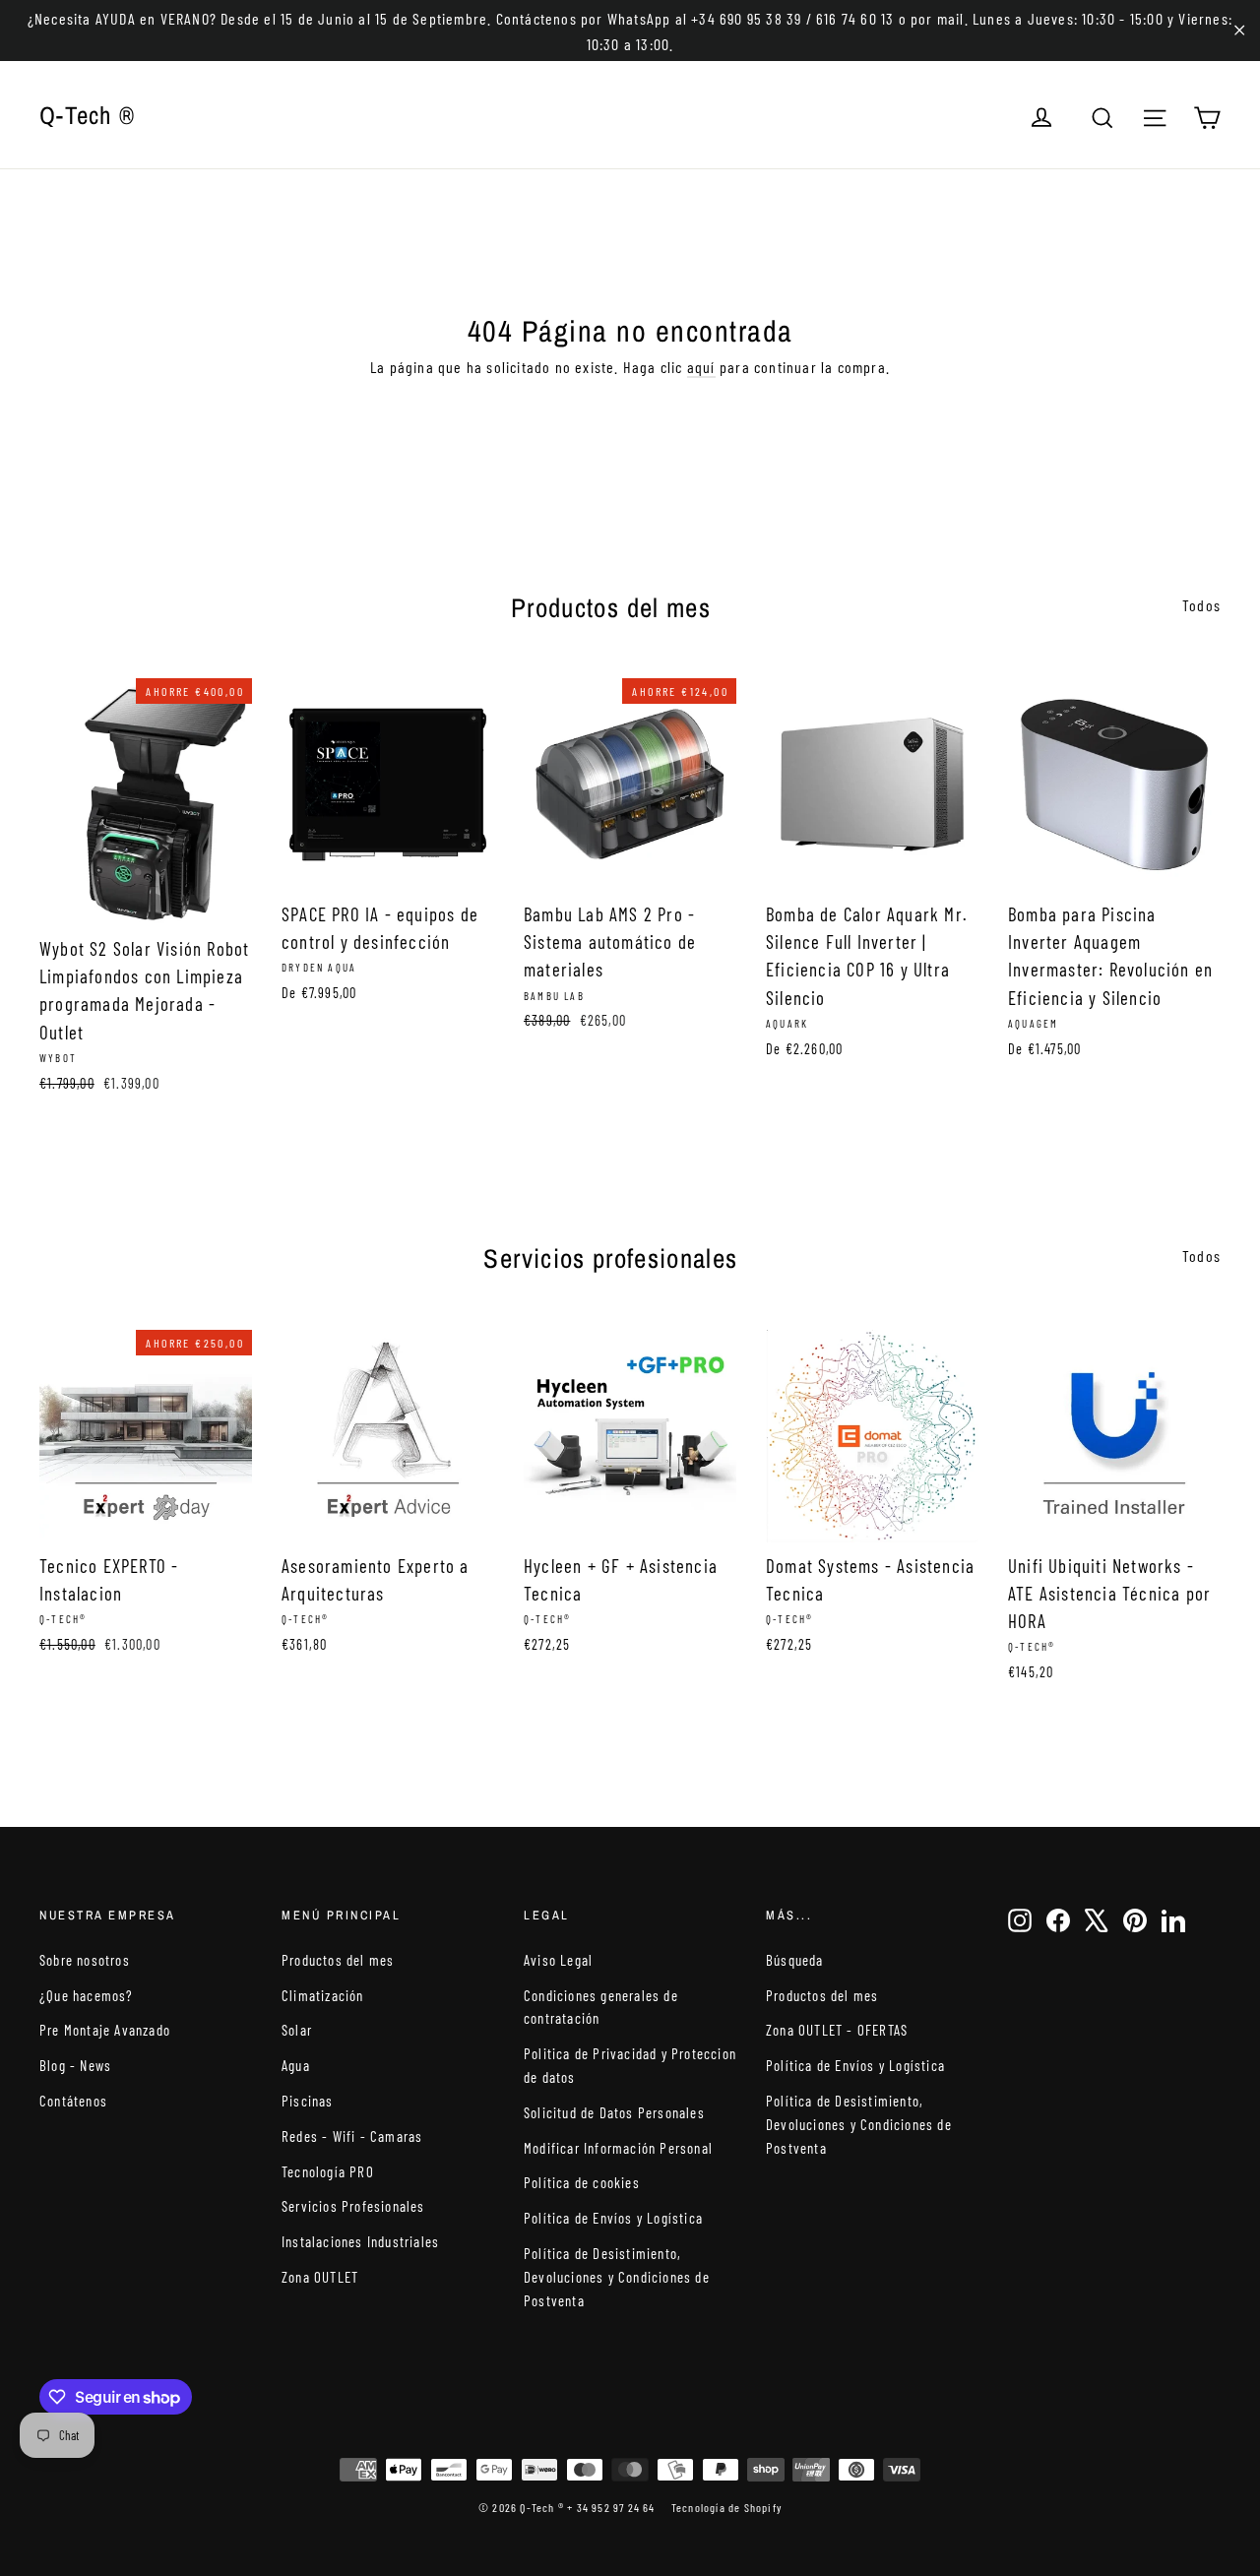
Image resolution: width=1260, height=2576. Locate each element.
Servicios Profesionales (353, 2206)
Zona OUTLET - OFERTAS (837, 2030)
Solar (297, 2030)
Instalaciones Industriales (360, 2241)
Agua (296, 2065)
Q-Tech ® (87, 115)
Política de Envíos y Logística (613, 2218)
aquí (701, 367)
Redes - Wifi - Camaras (352, 2136)
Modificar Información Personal (618, 2148)
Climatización (323, 1995)
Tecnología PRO (328, 2171)
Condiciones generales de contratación (601, 2007)
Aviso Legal (558, 1960)
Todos (1201, 605)
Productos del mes (338, 1960)
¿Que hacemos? (87, 1995)
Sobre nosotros (85, 1960)
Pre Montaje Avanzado (105, 2030)
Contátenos (73, 2101)
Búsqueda (795, 1960)
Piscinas (308, 2101)
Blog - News (75, 2065)
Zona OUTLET (320, 2277)
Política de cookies (582, 2182)
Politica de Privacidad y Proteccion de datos (630, 2065)
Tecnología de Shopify (726, 2507)
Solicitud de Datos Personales (614, 2112)
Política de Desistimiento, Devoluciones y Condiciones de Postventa (617, 2277)
